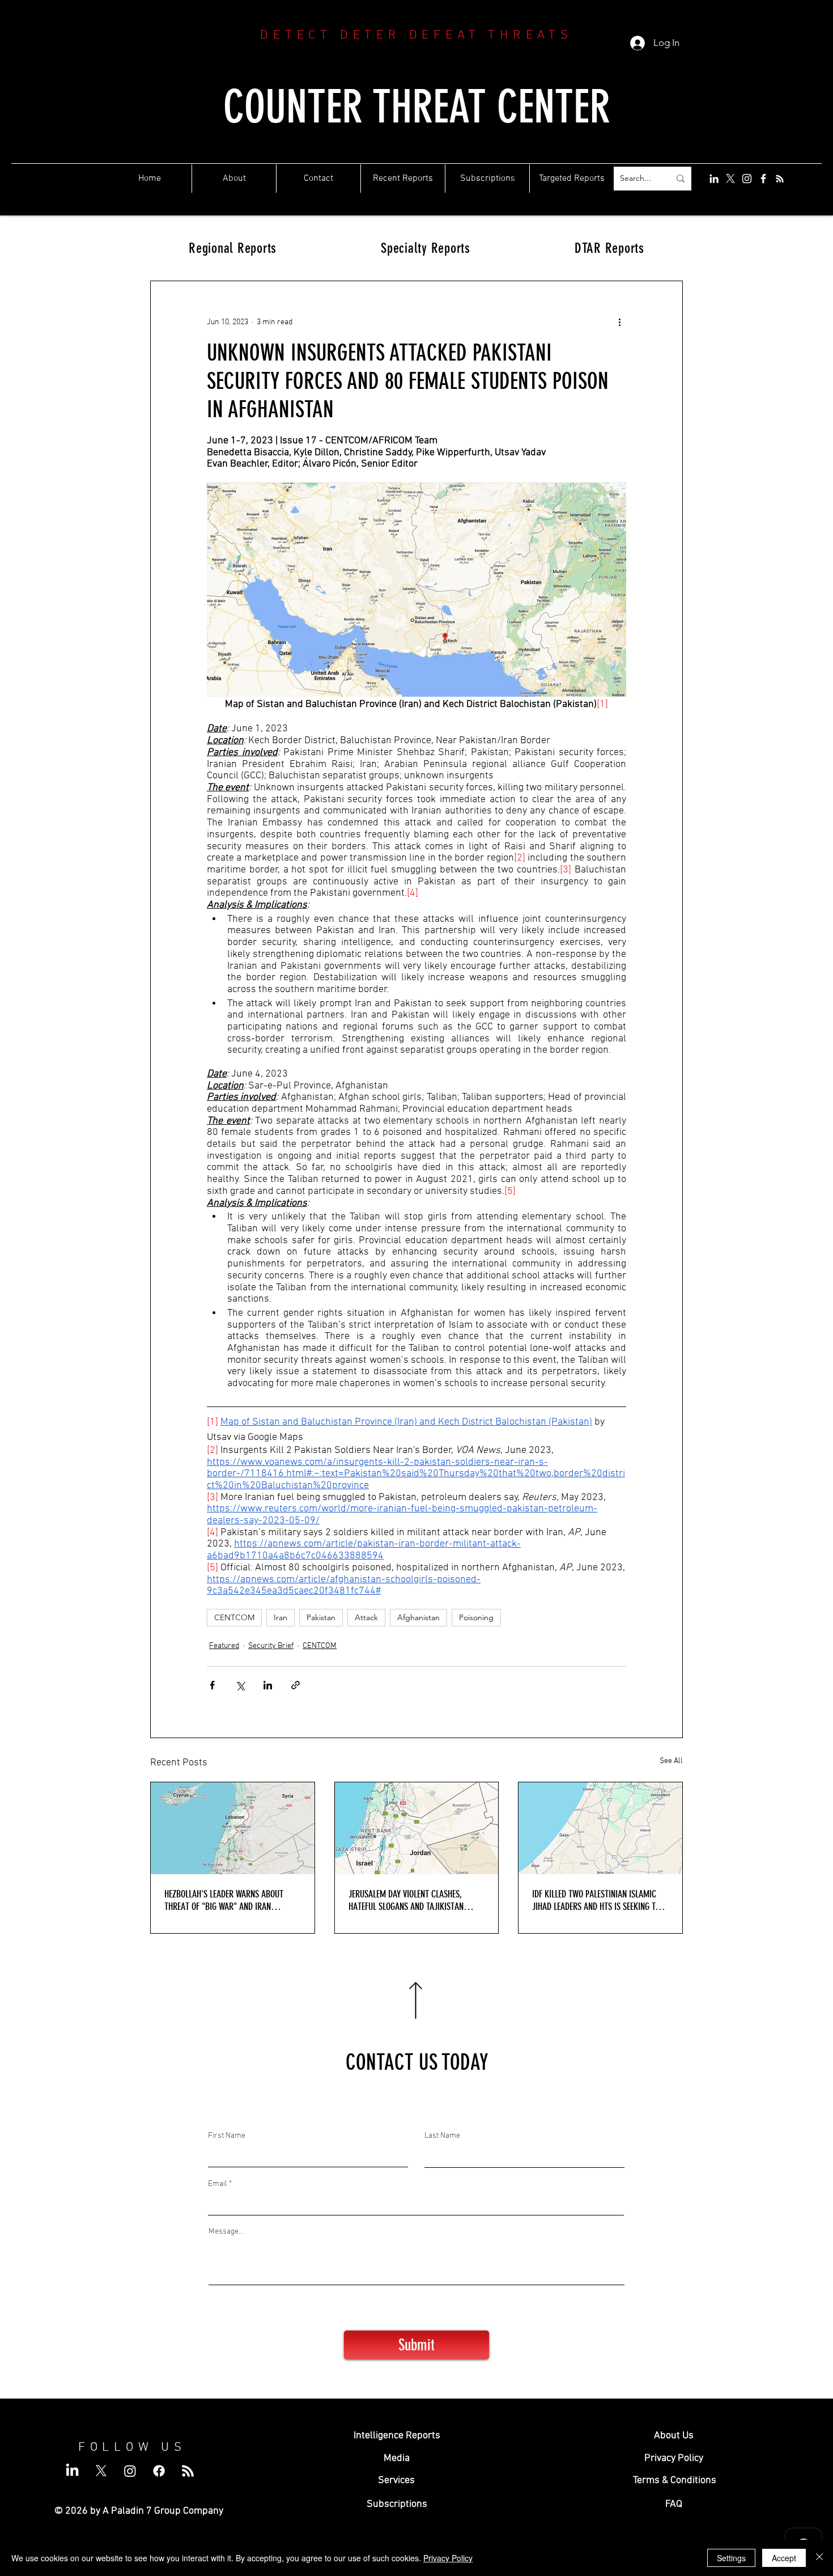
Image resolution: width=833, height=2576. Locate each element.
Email (218, 2184)
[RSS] (780, 179)
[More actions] (619, 322)
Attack (366, 1617)
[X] (730, 179)
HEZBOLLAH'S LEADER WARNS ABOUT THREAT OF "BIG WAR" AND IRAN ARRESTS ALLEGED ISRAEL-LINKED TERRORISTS (224, 1900)
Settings (731, 2558)
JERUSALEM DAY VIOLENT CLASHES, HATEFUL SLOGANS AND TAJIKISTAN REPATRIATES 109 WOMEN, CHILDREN (408, 1900)
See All (671, 1761)
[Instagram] (747, 179)
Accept (784, 2558)
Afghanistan (418, 1617)
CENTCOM (234, 1617)
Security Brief (271, 1646)
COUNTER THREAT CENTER (417, 107)
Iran (280, 1617)
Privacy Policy (448, 2558)
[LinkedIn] (714, 179)
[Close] (819, 2558)
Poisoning (476, 1617)
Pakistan (321, 1617)
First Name (227, 2136)
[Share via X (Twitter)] (240, 1685)
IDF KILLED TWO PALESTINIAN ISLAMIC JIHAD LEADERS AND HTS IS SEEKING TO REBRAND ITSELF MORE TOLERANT (596, 1900)
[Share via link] (296, 1685)
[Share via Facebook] (212, 1685)
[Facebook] (763, 179)
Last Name (442, 2136)
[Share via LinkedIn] (268, 1685)
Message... (226, 2232)
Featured (224, 1646)
